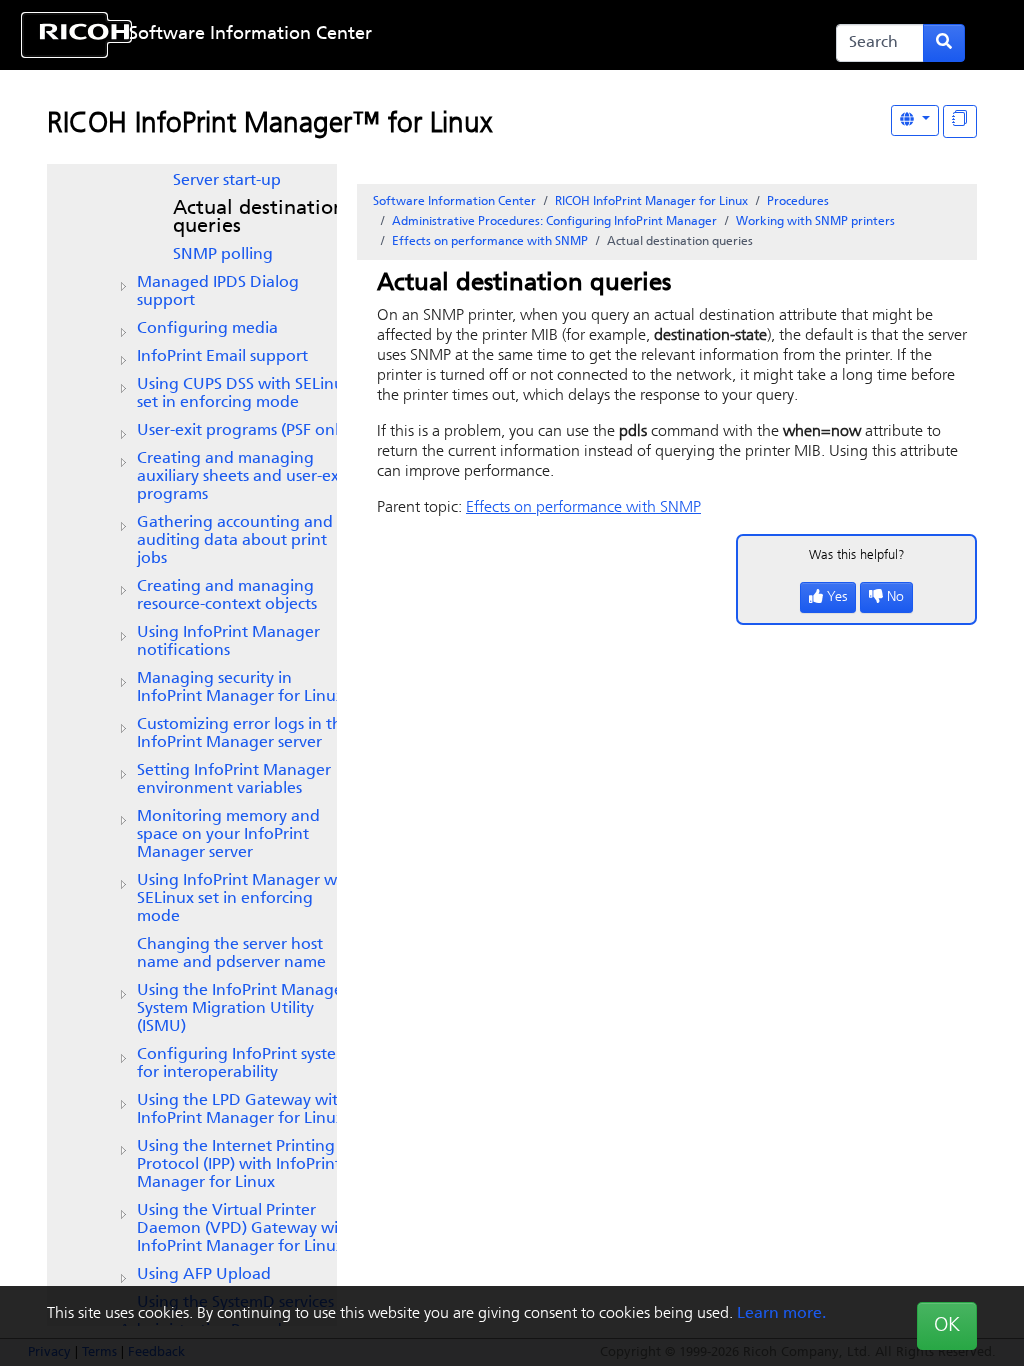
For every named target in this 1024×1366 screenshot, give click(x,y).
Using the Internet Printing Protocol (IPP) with (239, 1165)
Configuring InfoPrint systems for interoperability (246, 1064)
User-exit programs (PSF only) (244, 431)
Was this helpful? (857, 555)
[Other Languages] (915, 120)
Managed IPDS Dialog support (218, 292)
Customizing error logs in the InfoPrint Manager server (244, 734)
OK (947, 1326)
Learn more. (781, 1314)
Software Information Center (250, 35)
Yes (837, 597)
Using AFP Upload (204, 1275)
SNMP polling (223, 255)
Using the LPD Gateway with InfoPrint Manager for (242, 1110)
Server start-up (227, 181)
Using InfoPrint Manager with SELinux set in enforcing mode (247, 899)
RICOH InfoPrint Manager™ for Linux (269, 125)
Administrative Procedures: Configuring (554, 222)
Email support (222, 357)
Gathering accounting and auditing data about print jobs (235, 541)
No (895, 597)
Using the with (245, 1229)
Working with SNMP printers (815, 222)
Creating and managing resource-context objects (227, 596)
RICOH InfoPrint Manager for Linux (651, 202)
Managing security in (240, 688)
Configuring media (207, 329)
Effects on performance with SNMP (490, 242)
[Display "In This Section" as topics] (960, 121)
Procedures (798, 202)
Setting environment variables (234, 780)
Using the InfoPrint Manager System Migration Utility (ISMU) (243, 1009)
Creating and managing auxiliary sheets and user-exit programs (243, 477)
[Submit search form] (944, 43)
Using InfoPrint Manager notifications (228, 642)
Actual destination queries (259, 218)
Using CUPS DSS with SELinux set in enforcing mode (244, 394)
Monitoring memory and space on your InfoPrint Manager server (228, 835)
